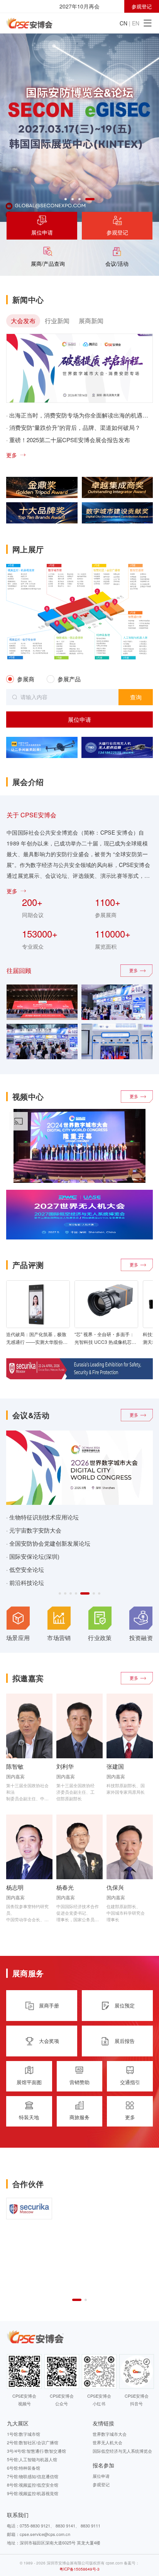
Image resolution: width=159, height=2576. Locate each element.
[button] (66, 199)
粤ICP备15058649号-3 (79, 2569)
